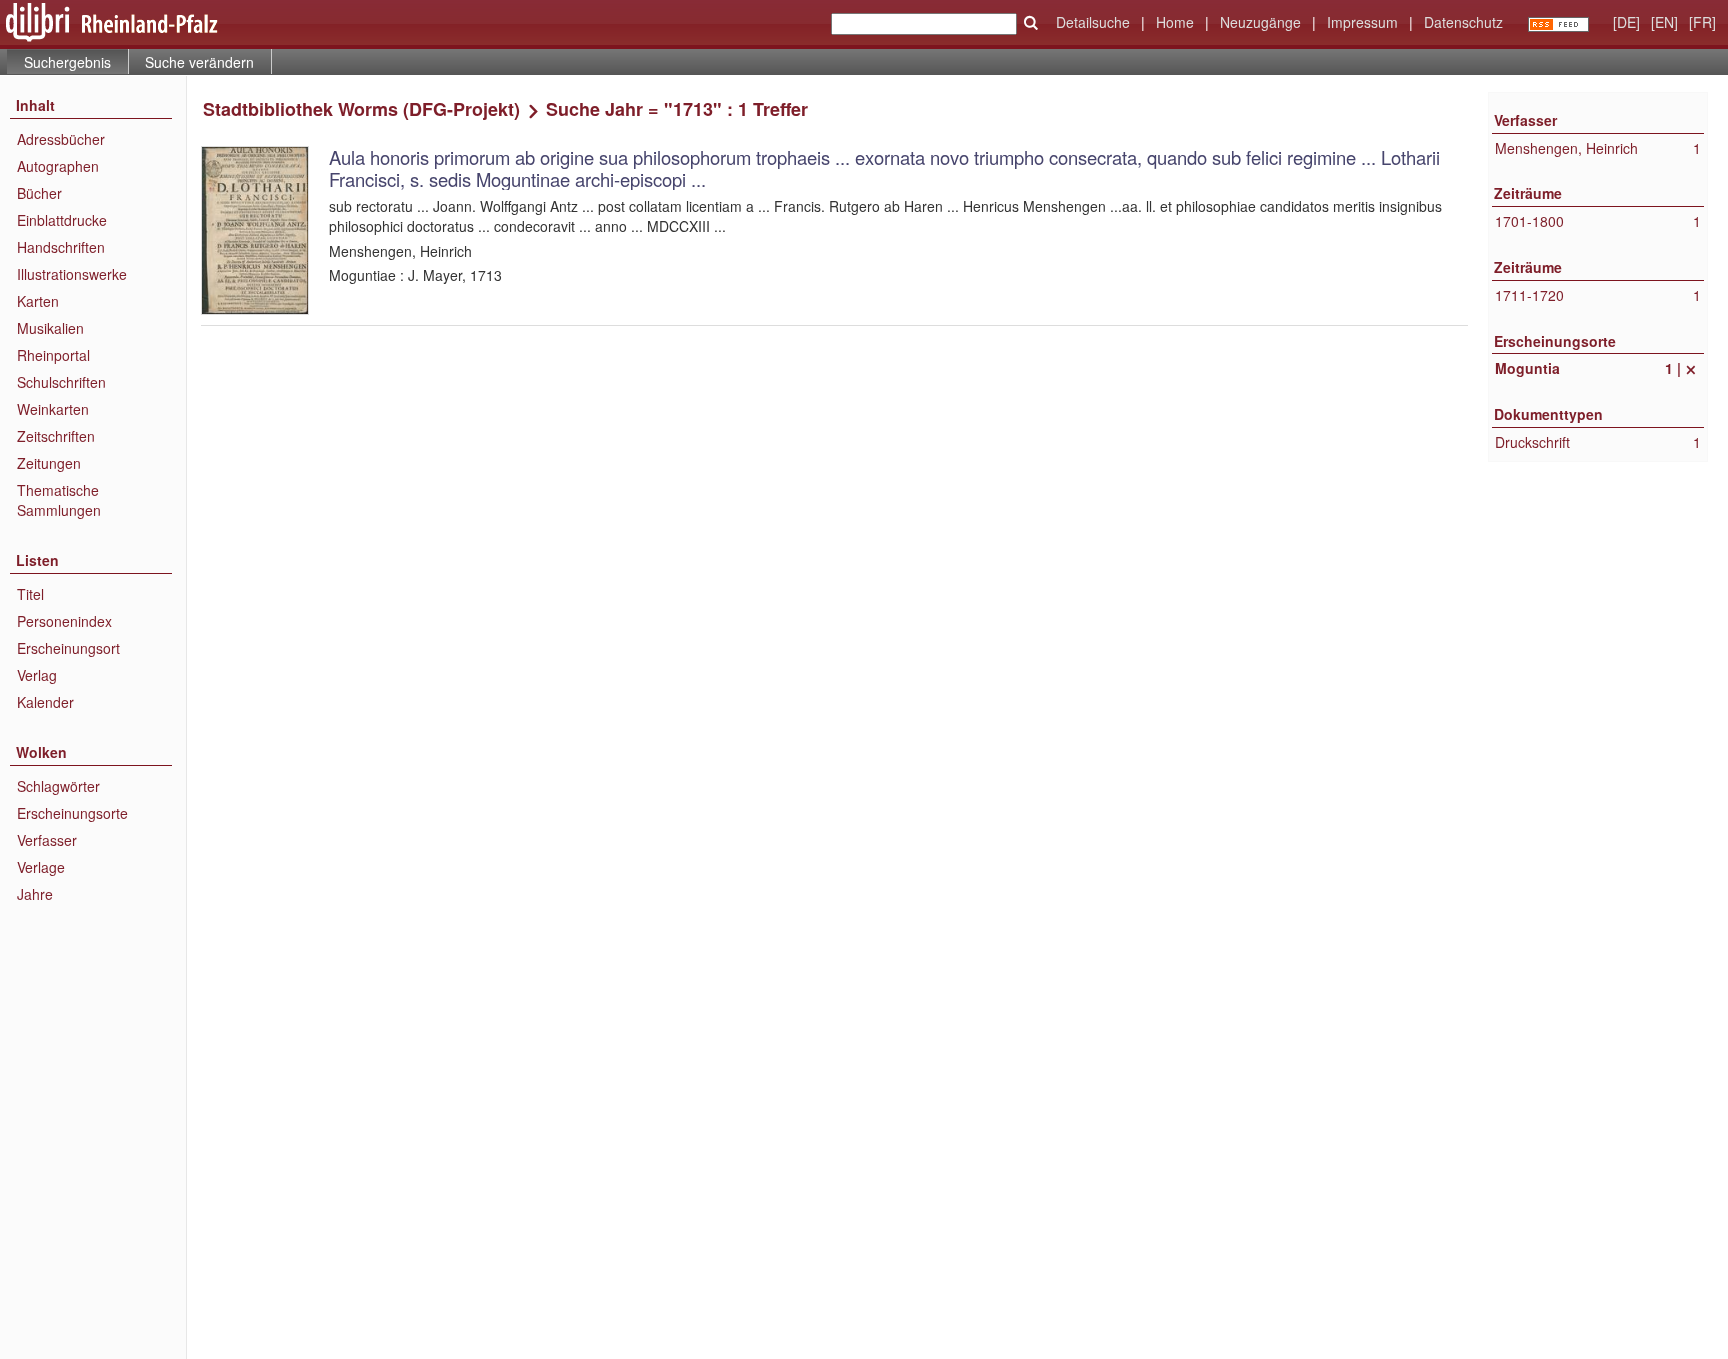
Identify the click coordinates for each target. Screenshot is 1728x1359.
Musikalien (50, 328)
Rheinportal (53, 355)
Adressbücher (61, 139)
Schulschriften (61, 382)
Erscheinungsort (68, 648)
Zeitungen (49, 463)
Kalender (45, 702)
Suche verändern (199, 62)
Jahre (35, 894)
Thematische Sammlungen (59, 500)
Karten (38, 301)
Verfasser (47, 840)
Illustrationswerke (72, 274)
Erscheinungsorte (72, 813)
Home (1175, 22)
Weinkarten (53, 409)
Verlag (37, 675)
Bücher (39, 193)
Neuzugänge (1260, 22)
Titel (30, 594)
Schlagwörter (58, 786)
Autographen (58, 166)
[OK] (1031, 23)
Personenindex (64, 621)
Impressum (1362, 22)
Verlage (41, 867)
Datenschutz (1463, 22)
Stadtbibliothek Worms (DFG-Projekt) (361, 109)
